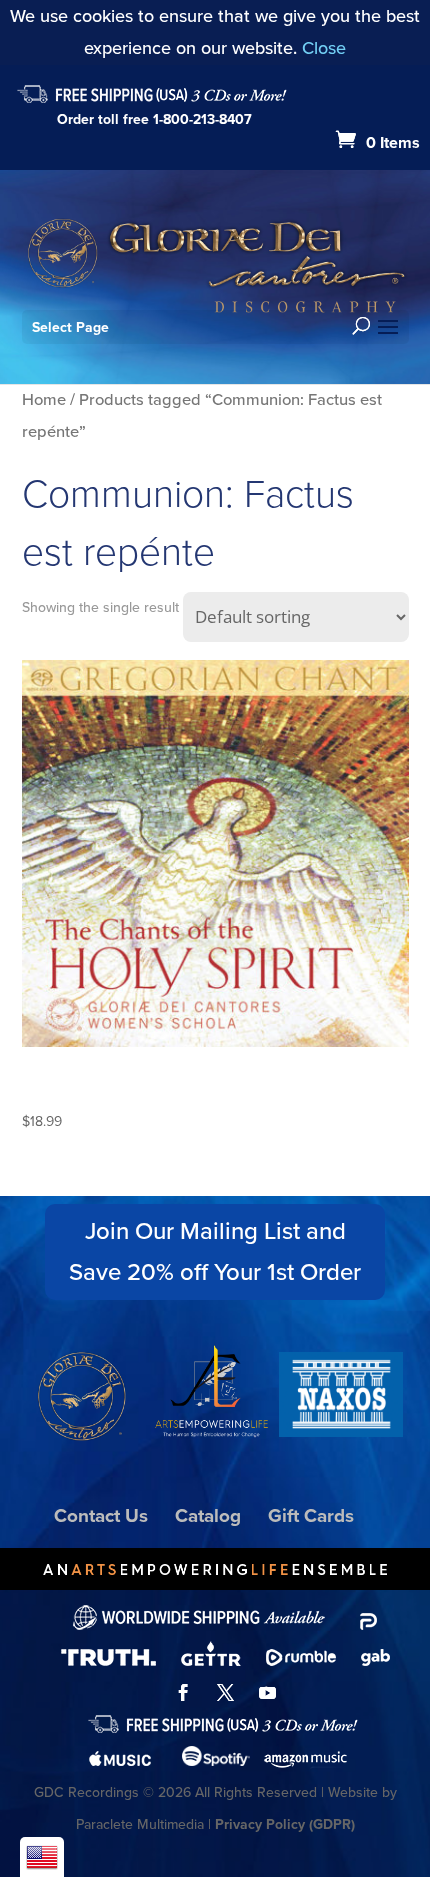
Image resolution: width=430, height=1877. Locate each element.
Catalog (208, 1515)
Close (324, 48)
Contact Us (101, 1515)
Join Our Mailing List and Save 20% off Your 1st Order (215, 1251)
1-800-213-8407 (202, 119)
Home (44, 399)
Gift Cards (311, 1515)
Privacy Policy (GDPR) (285, 1824)
